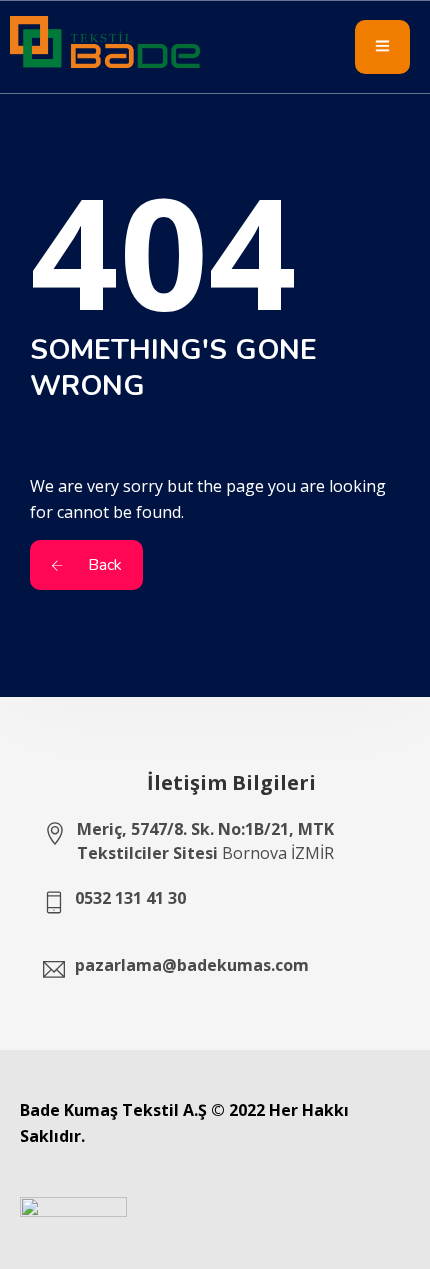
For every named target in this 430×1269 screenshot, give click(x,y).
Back (103, 565)
